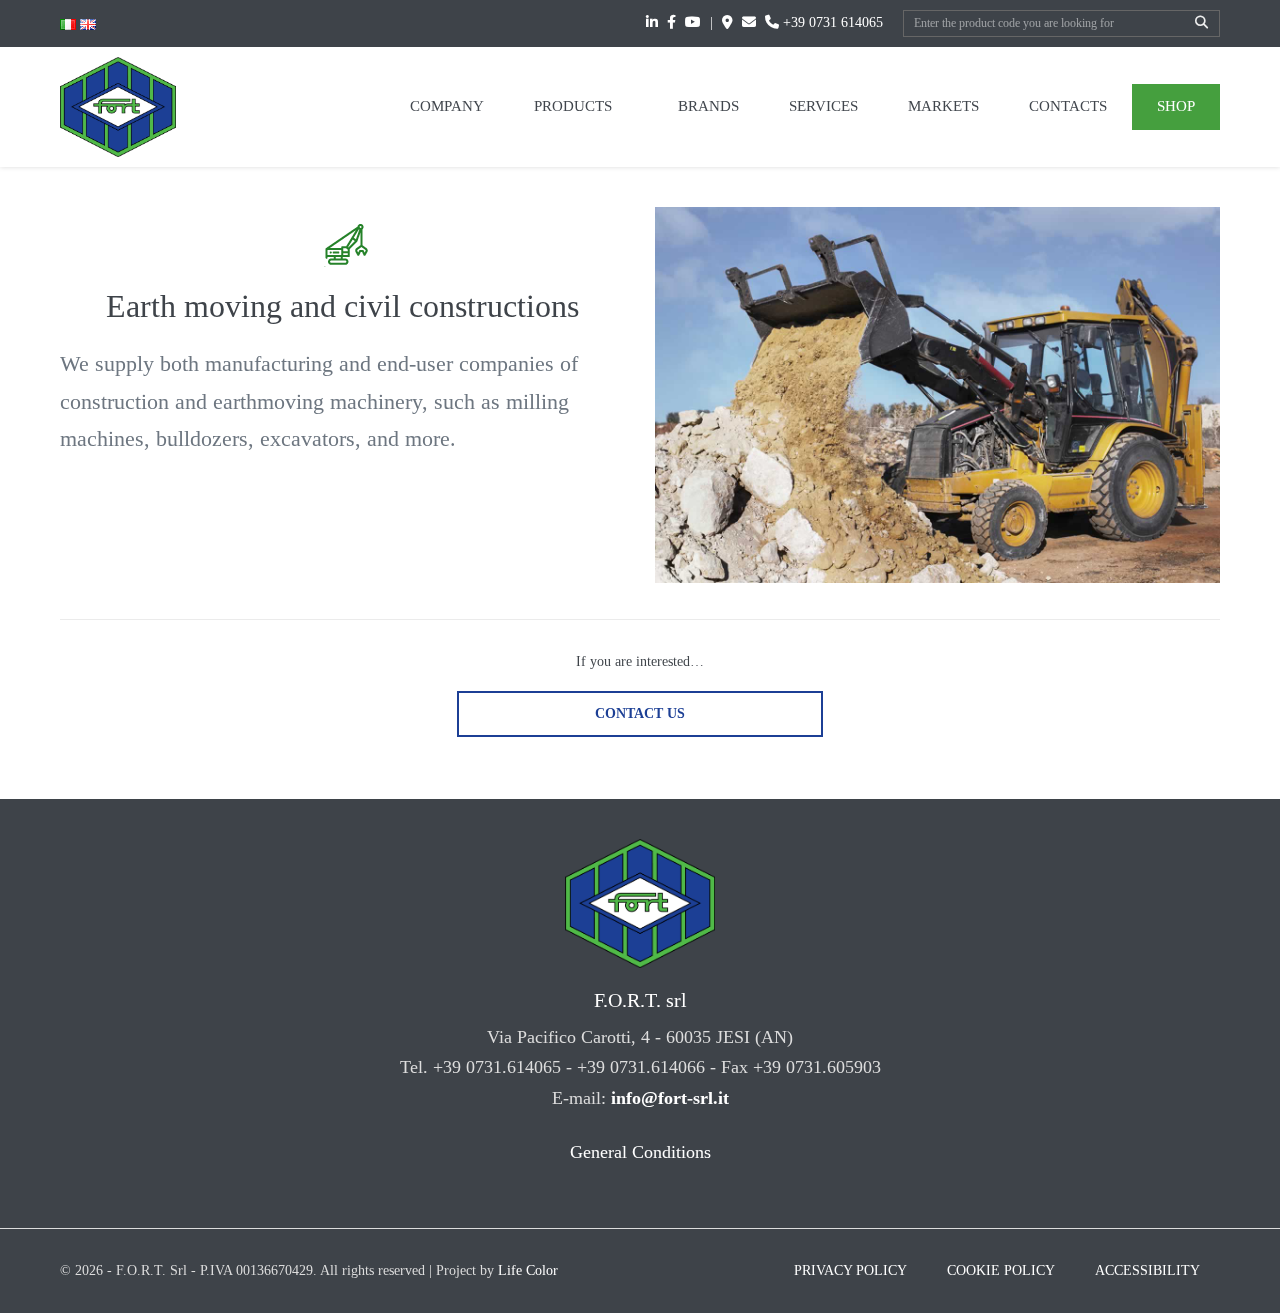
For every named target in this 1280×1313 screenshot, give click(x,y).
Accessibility (1147, 1270)
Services (823, 106)
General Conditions (640, 1152)
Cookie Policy (1001, 1270)
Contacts (1068, 106)
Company (447, 106)
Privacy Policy (850, 1270)
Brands (708, 106)
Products (575, 106)
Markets (943, 106)
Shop (1176, 106)
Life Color (528, 1270)
